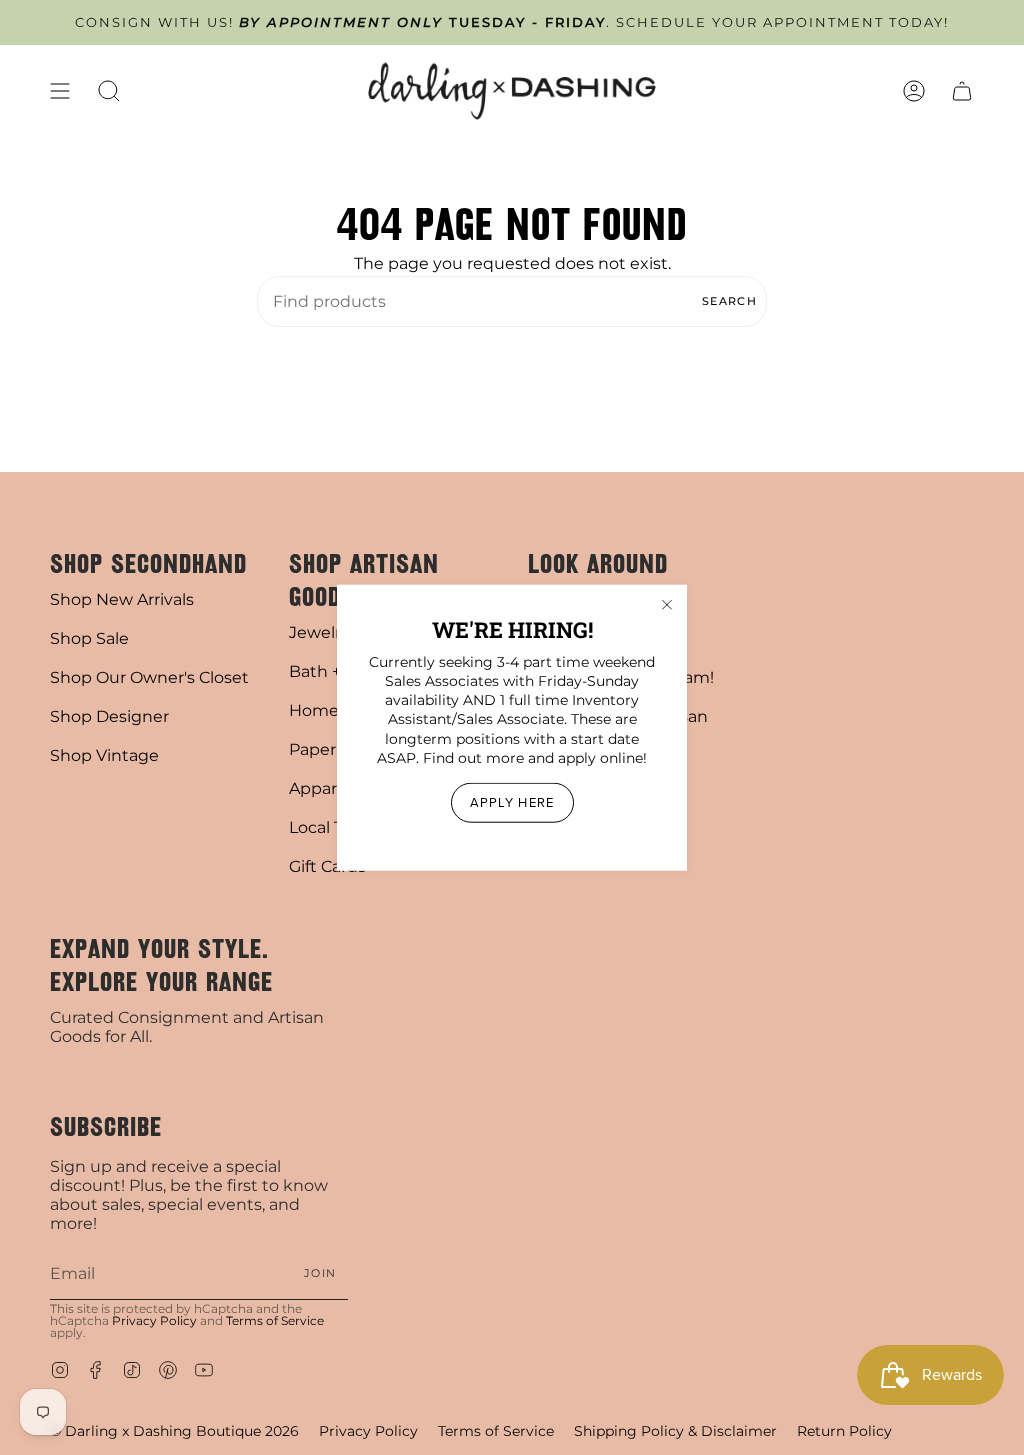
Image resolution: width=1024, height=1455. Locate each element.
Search (729, 301)
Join (320, 1273)
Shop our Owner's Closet (149, 677)
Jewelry (319, 632)
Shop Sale (89, 638)
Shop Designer (109, 716)
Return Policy (844, 1431)
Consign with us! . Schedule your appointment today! (512, 22)
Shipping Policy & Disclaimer (675, 1431)
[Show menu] (60, 91)
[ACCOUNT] (914, 91)
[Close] (667, 604)
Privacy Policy (154, 1320)
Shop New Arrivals (122, 599)
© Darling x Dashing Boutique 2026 (174, 1431)
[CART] (962, 91)
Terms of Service (275, 1320)
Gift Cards (327, 866)
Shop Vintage (104, 755)
